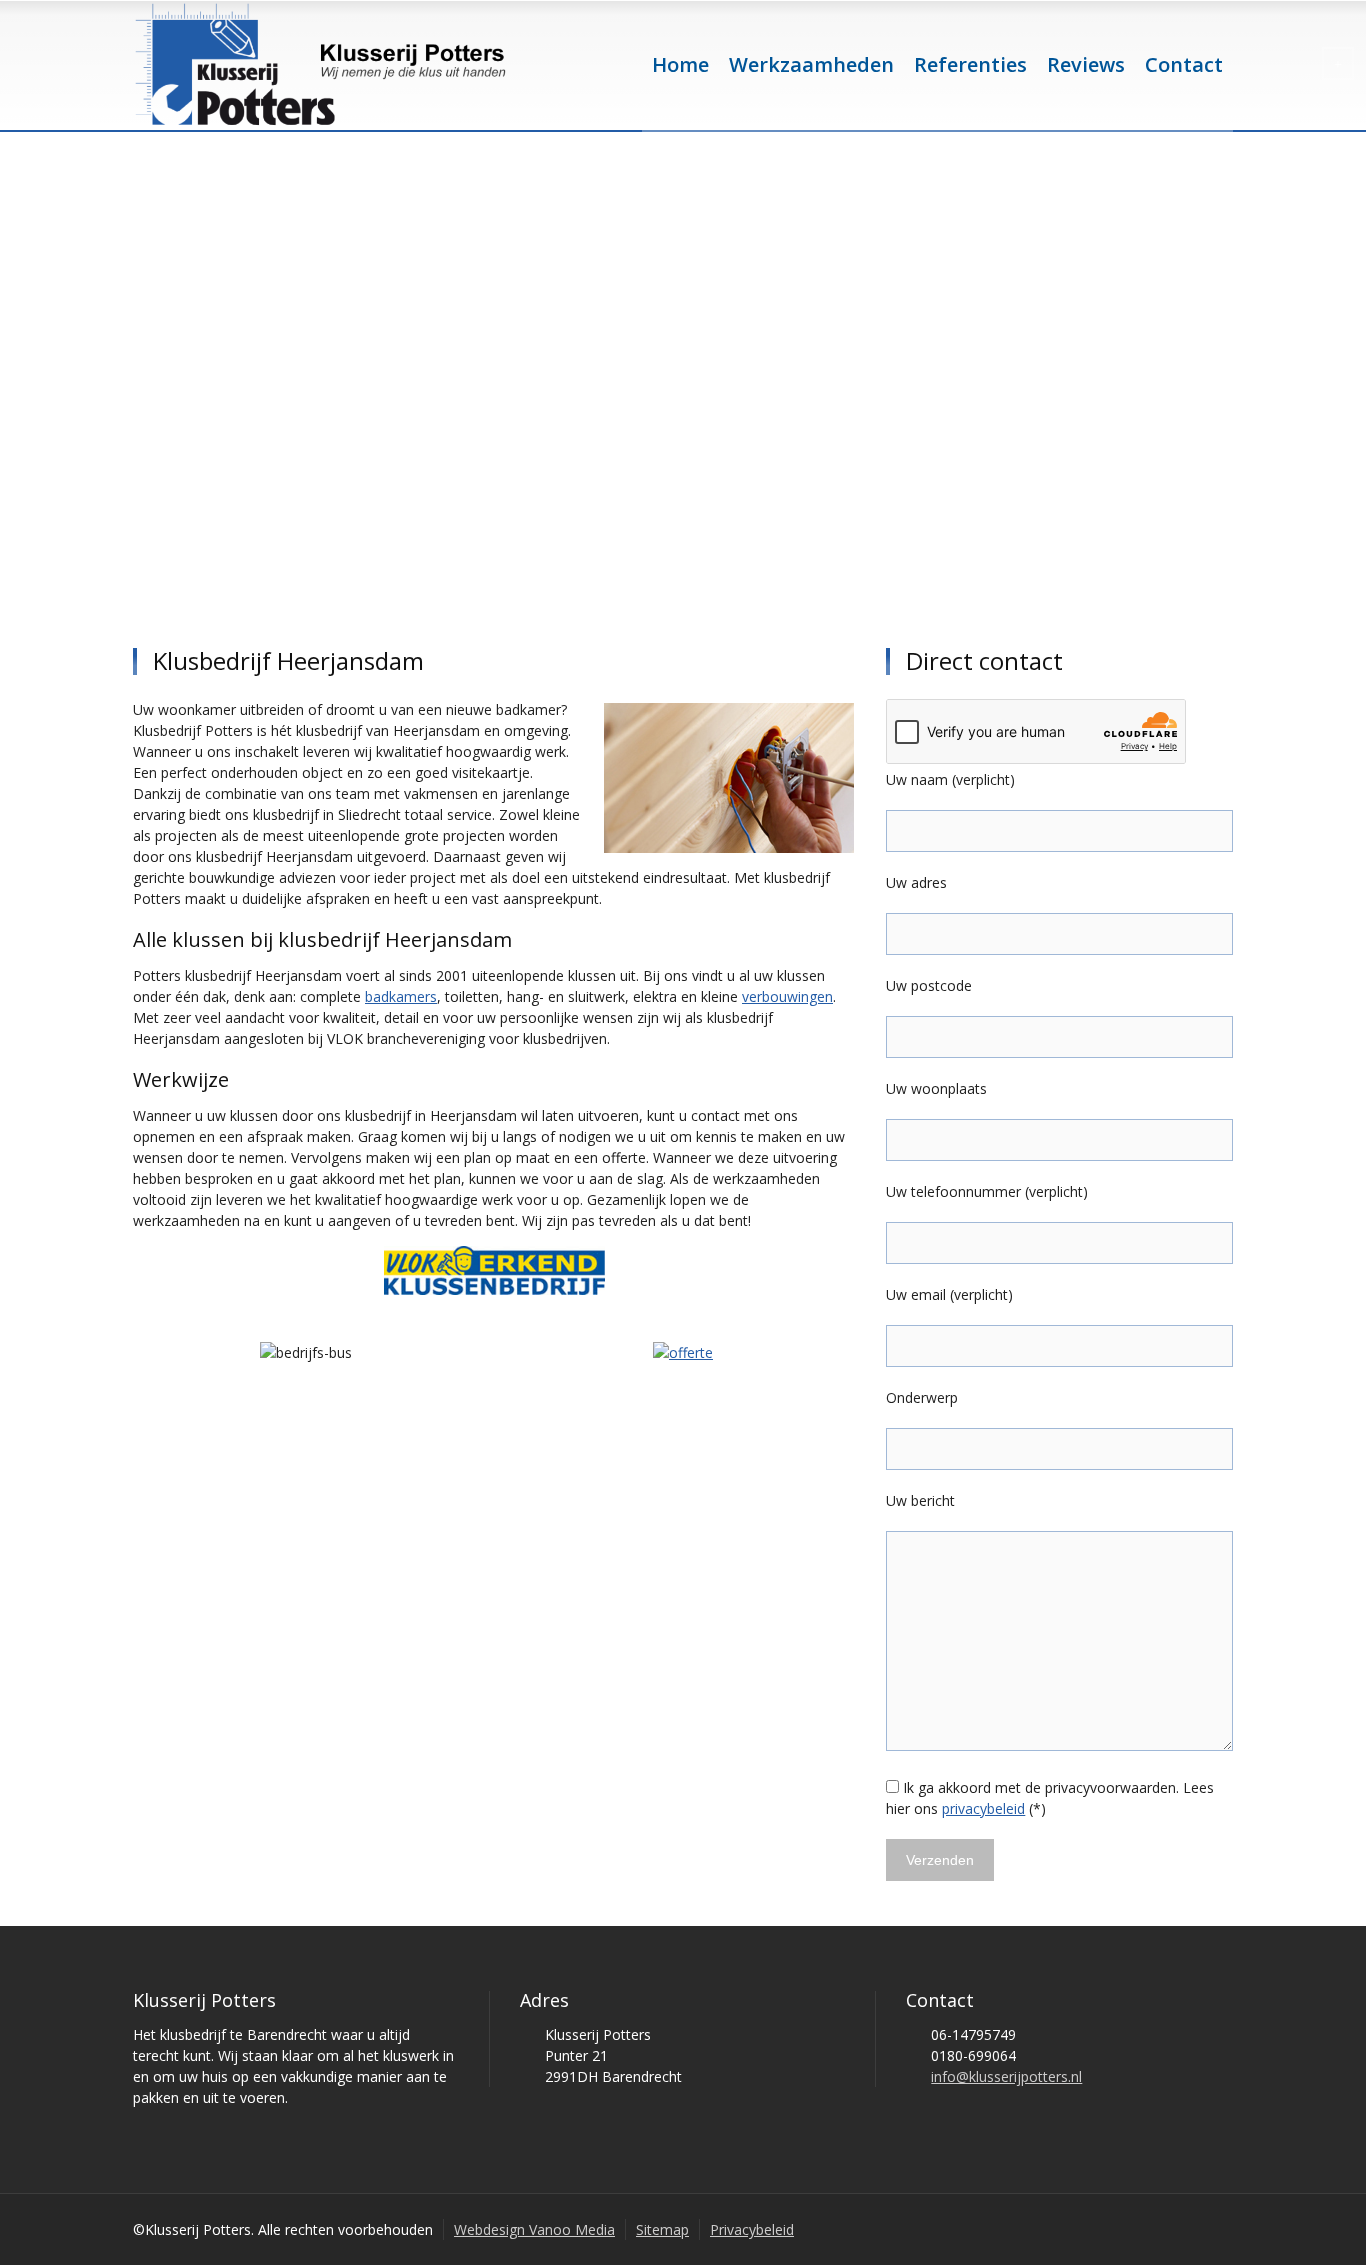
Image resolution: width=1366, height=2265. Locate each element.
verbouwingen (787, 996)
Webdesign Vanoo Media (534, 2229)
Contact (1184, 64)
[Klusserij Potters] (320, 65)
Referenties (970, 64)
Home (680, 64)
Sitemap (662, 2229)
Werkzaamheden (811, 64)
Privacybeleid (752, 2229)
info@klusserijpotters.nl (1006, 2076)
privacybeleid (983, 1808)
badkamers (401, 996)
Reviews (1086, 64)
